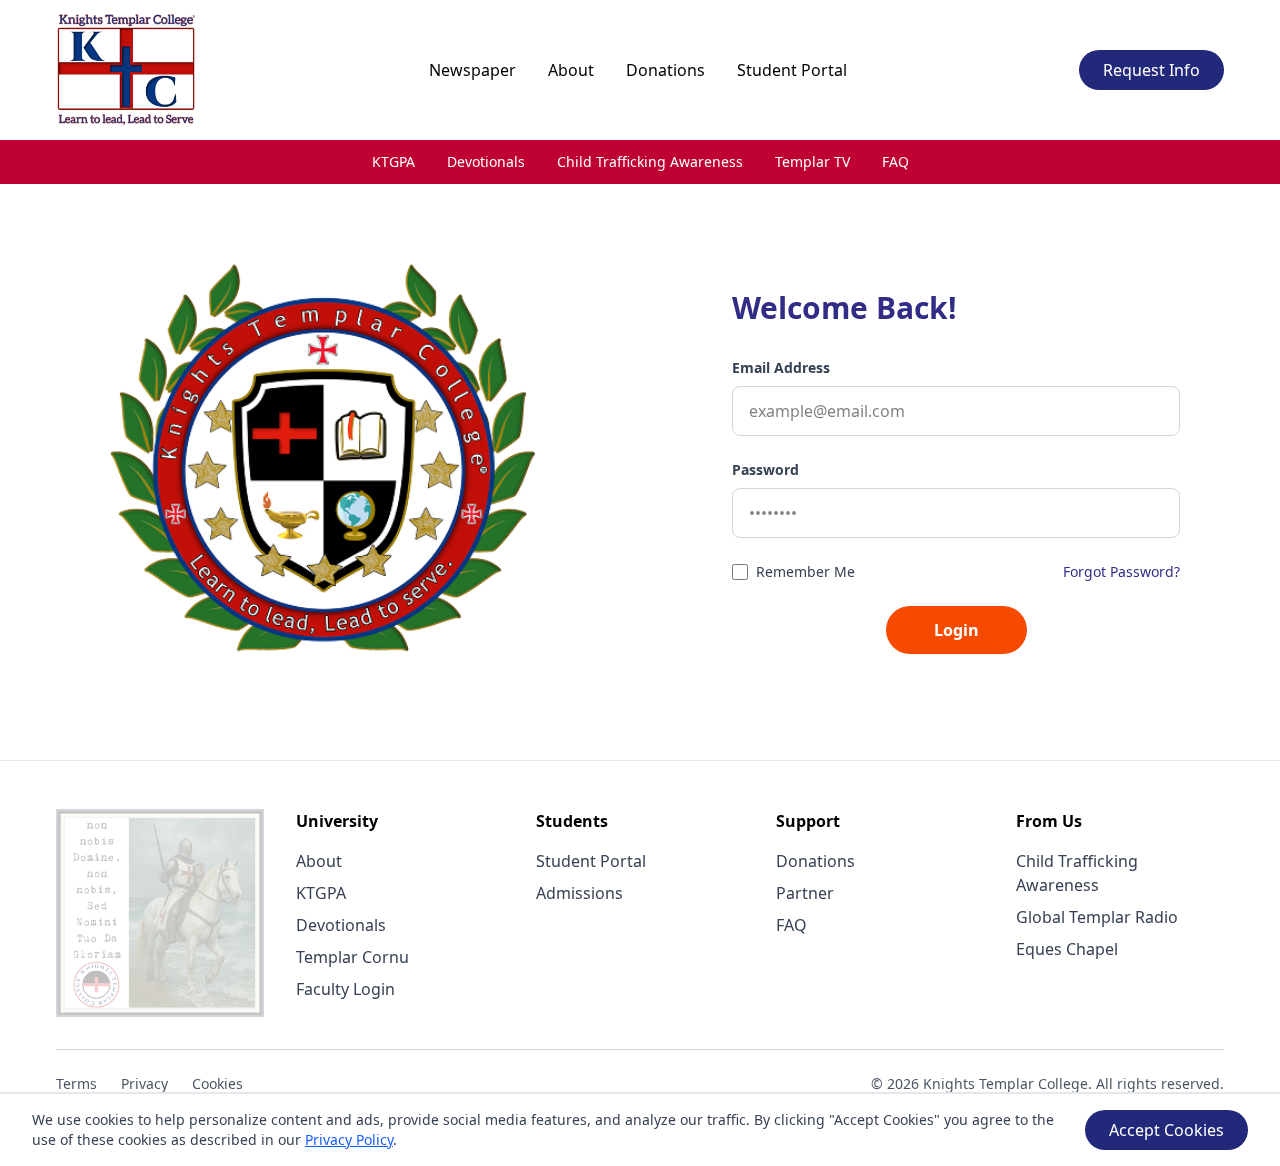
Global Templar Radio (1097, 917)
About (571, 70)
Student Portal (792, 70)
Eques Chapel (1067, 949)
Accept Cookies (1166, 1130)
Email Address (781, 367)
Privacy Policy (349, 1139)
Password (765, 469)
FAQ (895, 161)
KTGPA (393, 161)
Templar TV (812, 161)
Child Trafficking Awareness (650, 161)
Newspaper (472, 70)
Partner (805, 893)
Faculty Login (345, 989)
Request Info (1151, 70)
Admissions (579, 893)
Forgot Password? (1121, 571)
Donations (665, 70)
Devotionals (486, 161)
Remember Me (805, 571)
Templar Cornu (352, 957)
